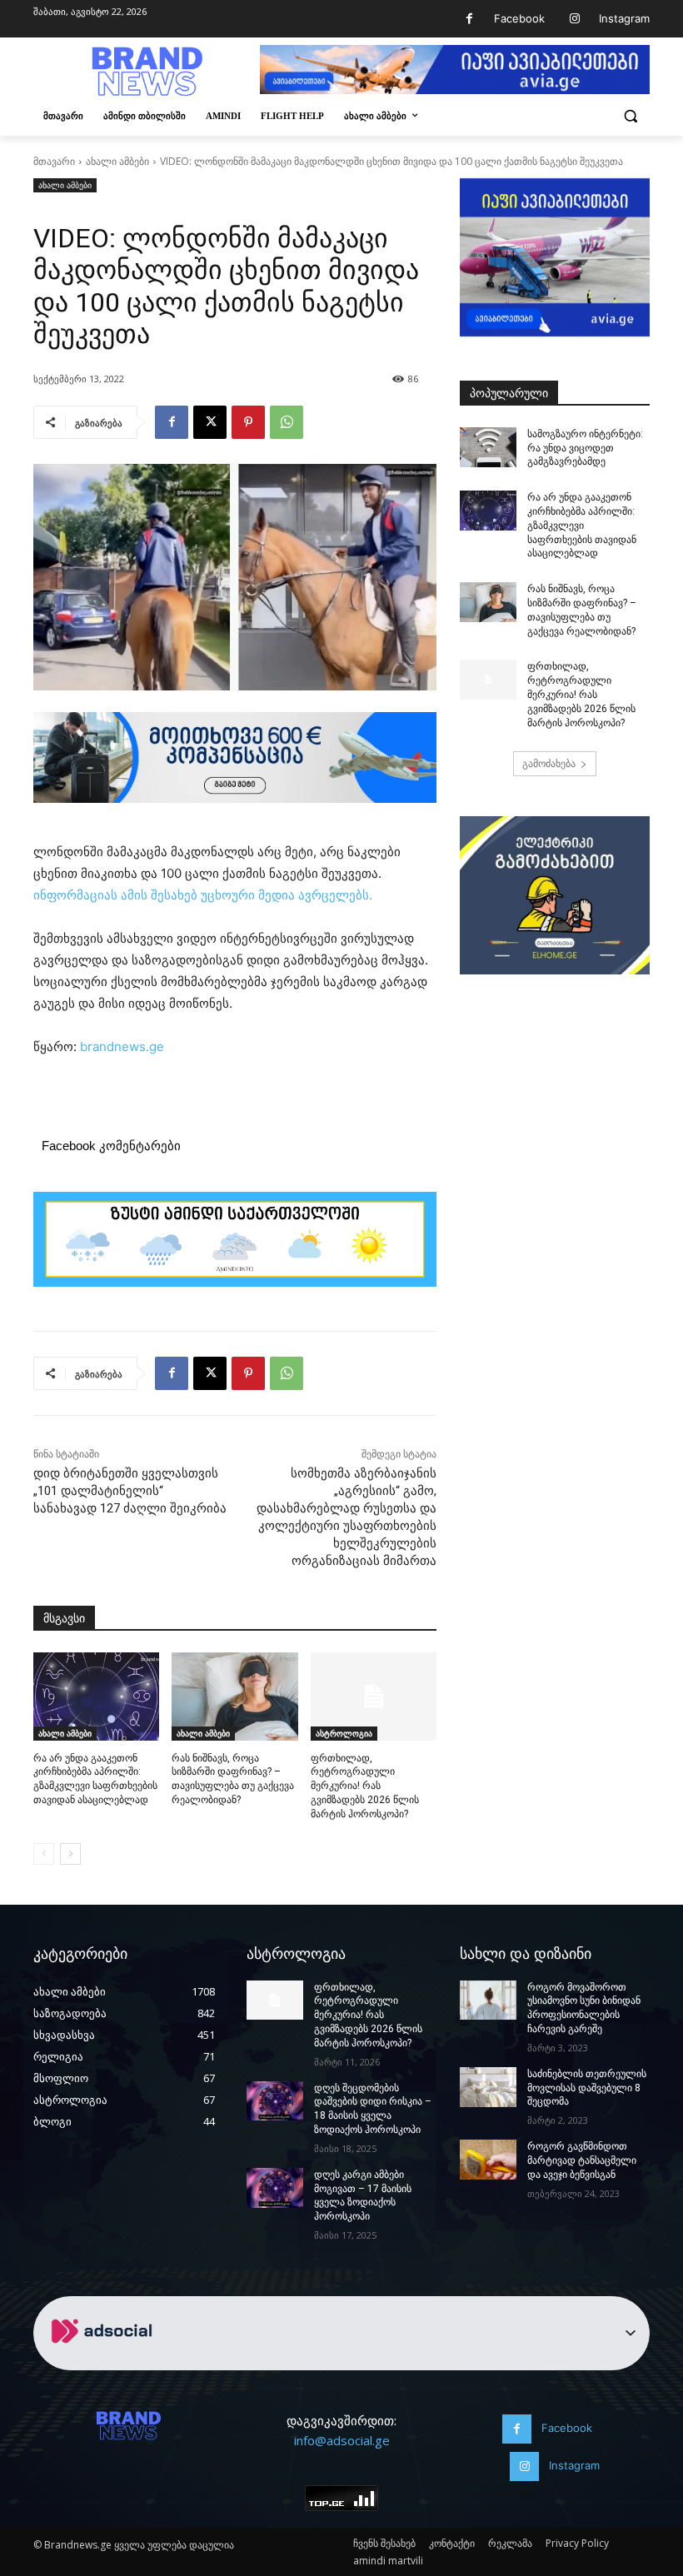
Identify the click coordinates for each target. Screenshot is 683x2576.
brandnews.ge (122, 1046)
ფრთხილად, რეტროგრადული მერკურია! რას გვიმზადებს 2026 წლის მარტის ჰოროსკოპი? (365, 1786)
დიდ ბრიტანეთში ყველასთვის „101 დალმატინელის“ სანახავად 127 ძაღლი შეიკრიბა (130, 1491)
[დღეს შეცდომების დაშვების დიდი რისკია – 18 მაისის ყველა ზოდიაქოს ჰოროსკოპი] (275, 2101)
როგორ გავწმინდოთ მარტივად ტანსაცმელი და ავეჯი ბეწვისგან (582, 2160)
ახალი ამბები (117, 161)
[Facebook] (469, 19)
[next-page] (70, 1854)
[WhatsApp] (287, 422)
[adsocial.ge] (105, 2361)
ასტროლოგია (344, 1733)
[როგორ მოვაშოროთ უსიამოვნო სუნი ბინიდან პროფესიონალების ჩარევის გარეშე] (488, 2001)
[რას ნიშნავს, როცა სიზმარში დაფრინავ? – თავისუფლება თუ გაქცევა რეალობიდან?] (234, 1697)
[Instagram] (574, 19)
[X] (210, 422)
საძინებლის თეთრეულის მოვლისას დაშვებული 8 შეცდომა (587, 2088)
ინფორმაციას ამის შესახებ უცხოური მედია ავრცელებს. (204, 895)
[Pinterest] (248, 422)
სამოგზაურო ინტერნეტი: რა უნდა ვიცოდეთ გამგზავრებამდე (585, 448)
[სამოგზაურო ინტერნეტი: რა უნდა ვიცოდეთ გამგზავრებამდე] (488, 447)
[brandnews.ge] (147, 72)
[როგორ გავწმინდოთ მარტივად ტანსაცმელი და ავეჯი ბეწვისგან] (488, 2160)
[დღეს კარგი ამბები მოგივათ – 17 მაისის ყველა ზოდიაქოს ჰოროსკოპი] (275, 2188)
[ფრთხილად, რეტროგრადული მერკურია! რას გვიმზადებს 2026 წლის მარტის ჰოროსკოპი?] (374, 1697)
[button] (630, 116)
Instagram (624, 18)
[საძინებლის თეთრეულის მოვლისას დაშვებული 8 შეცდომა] (488, 2087)
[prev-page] (44, 1854)
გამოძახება (549, 763)
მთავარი (54, 161)
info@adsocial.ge (342, 2440)
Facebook (519, 18)
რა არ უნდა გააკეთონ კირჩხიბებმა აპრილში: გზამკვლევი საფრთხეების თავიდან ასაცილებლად (582, 525)
